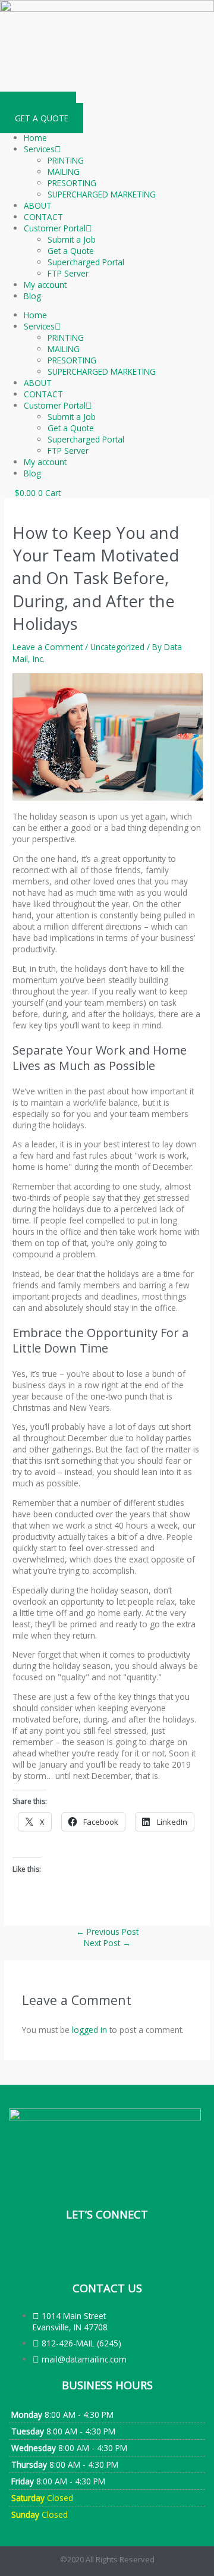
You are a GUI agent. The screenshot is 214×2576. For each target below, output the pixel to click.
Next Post (107, 1943)
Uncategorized (117, 647)
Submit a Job (72, 239)
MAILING (64, 172)
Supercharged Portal (86, 262)
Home (35, 138)
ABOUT (38, 205)
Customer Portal (55, 228)
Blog (32, 296)
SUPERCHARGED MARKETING (102, 194)
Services (39, 149)
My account (45, 285)
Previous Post (107, 1932)
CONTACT (43, 217)
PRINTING (66, 160)
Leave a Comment (48, 647)
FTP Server (68, 273)
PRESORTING (72, 183)
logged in (89, 2030)
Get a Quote (71, 251)
